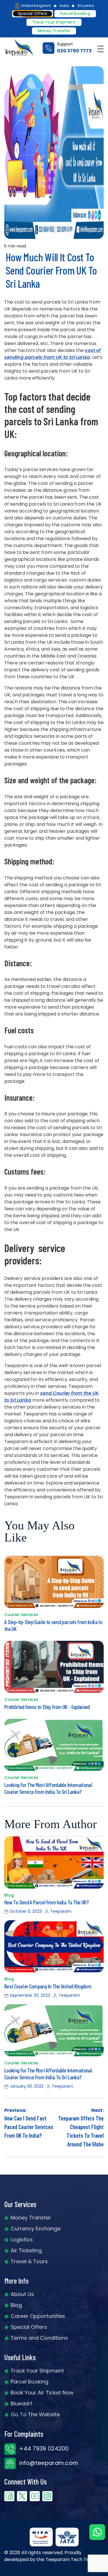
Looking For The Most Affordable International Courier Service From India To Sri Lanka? (48, 1788)
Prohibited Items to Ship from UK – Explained (47, 1707)
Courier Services (21, 1615)
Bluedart (21, 2403)
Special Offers (29, 2327)
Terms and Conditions (39, 2338)
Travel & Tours (29, 2261)
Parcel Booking (75, 14)
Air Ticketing (26, 2250)
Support (74, 48)
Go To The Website (35, 2414)
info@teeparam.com (48, 2463)
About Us (22, 2294)
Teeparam (61, 1911)
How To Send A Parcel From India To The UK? (46, 1902)
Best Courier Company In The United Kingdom (48, 1986)
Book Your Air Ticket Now (42, 2393)
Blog (9, 1895)
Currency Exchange (36, 2229)
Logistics (22, 2239)
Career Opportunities (38, 2316)
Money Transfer (54, 31)
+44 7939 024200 (43, 2449)
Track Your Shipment (37, 2371)
